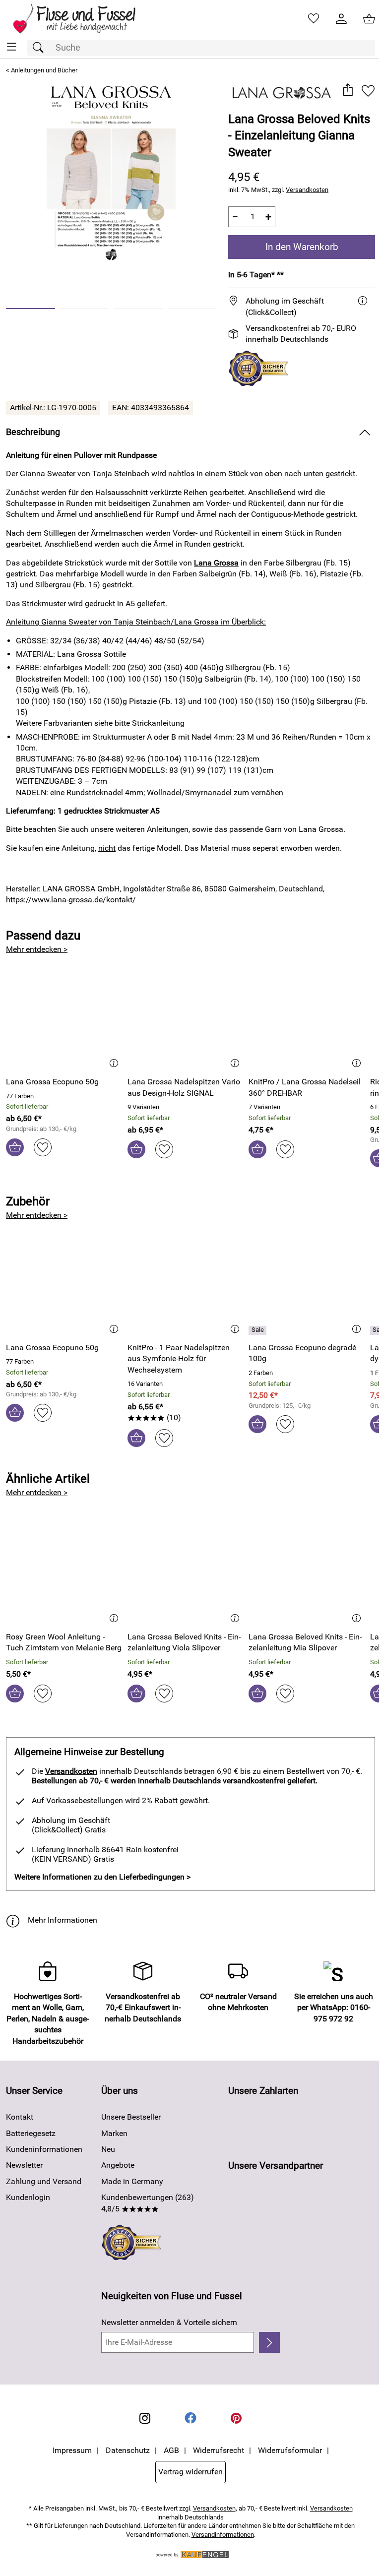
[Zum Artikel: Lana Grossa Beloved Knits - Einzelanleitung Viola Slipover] (186, 1573)
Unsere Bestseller (131, 2117)
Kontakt (20, 2117)
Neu (108, 2149)
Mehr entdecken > (37, 949)
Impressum (72, 2450)
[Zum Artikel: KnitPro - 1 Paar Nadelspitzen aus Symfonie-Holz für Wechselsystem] (186, 1283)
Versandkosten (307, 190)
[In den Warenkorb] (15, 1147)
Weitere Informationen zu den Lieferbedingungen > (102, 1877)
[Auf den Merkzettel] (368, 91)
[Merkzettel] (314, 19)
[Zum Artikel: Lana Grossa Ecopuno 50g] (64, 1018)
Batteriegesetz (31, 2133)
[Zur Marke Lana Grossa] (282, 93)
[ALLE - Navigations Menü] (12, 47)
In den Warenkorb (302, 247)
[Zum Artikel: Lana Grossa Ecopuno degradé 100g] (307, 1283)
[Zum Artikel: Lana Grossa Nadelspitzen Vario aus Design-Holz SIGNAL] (186, 1018)
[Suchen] (41, 48)
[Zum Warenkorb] (369, 19)
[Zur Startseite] (81, 19)
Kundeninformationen (44, 2149)
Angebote (118, 2165)
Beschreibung (33, 432)
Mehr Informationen (63, 1920)
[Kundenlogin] (341, 19)
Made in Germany (132, 2181)
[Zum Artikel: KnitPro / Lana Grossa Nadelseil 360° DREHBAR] (307, 1018)
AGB (171, 2450)
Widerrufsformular (290, 2450)
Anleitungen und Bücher (44, 70)
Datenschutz (128, 2450)
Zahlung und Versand (44, 2181)
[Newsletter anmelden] (269, 2342)
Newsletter (24, 2165)
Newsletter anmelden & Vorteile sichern (169, 2322)
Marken (114, 2133)
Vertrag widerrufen (190, 2472)
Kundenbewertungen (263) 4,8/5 (148, 2203)
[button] (348, 91)
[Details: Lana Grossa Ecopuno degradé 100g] (259, 1330)
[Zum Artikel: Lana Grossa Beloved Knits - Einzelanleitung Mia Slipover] (307, 1573)
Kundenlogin (28, 2197)
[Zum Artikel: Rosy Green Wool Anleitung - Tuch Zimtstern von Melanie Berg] (64, 1573)
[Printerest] (236, 2418)
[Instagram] (145, 2418)
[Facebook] (190, 2418)
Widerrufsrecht (219, 2450)
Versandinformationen (223, 2535)
